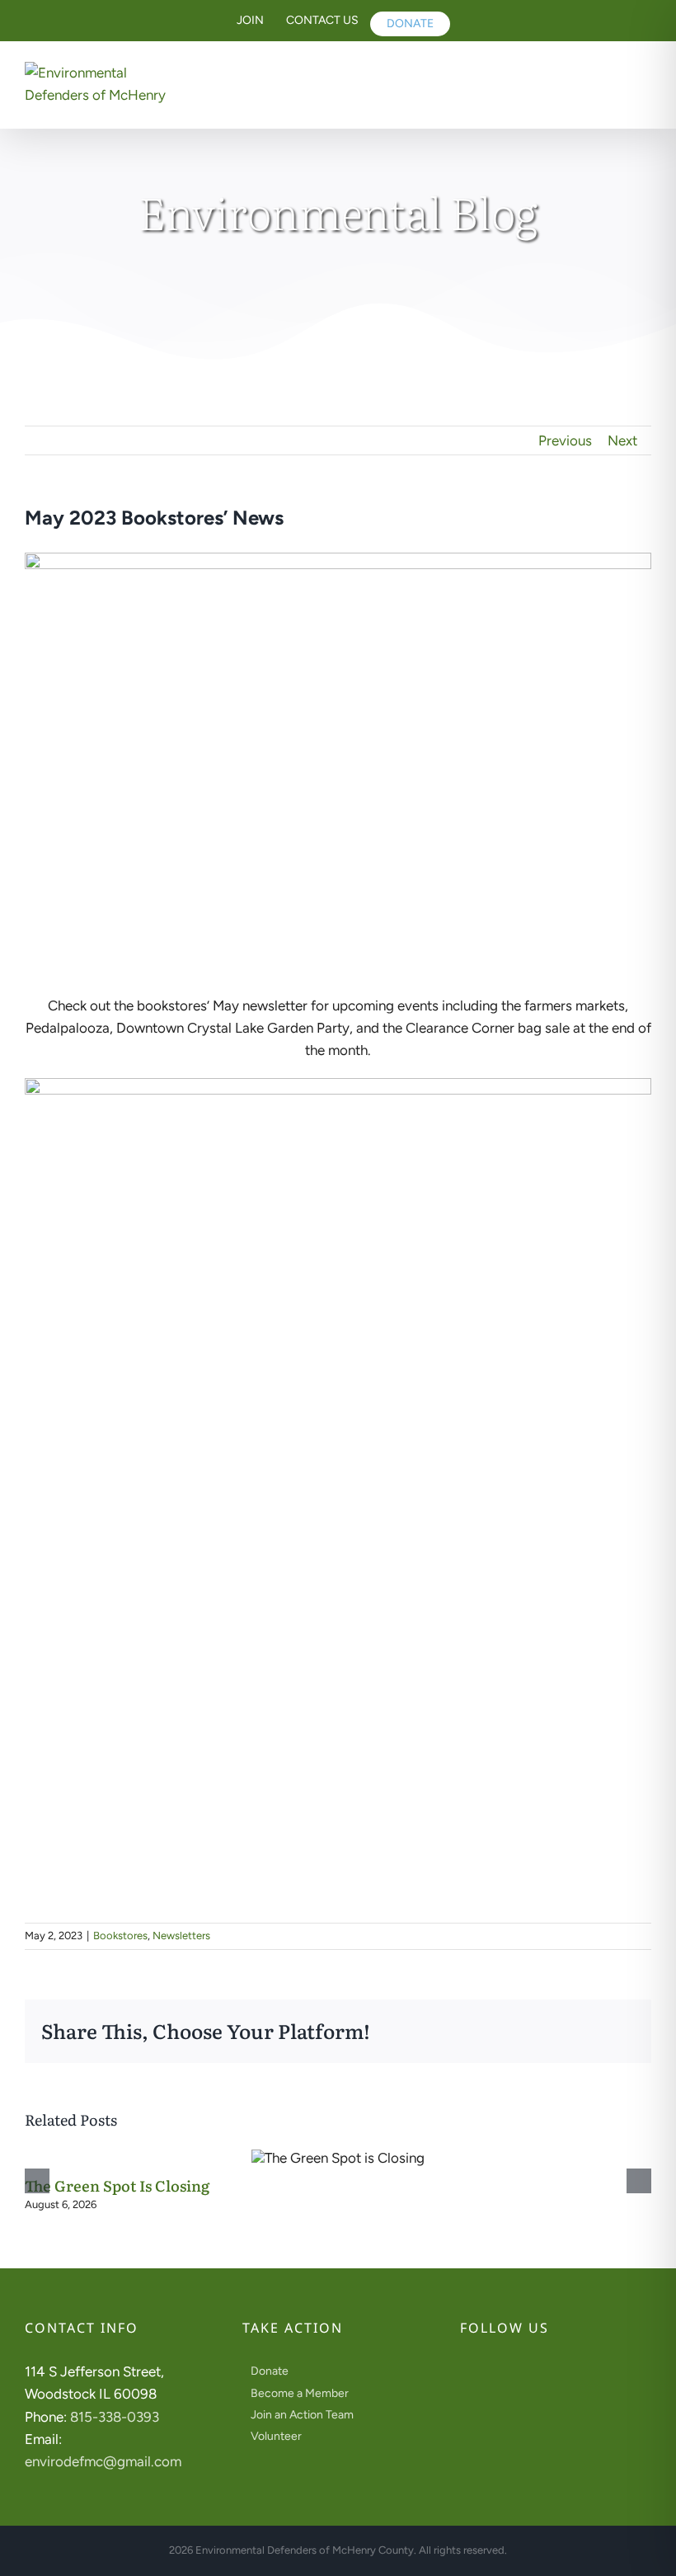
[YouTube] (509, 2372)
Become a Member (300, 2393)
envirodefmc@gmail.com (103, 2461)
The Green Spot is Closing (117, 2185)
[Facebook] (465, 2372)
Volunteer (276, 2436)
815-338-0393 (115, 2417)
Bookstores (120, 1936)
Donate (270, 2371)
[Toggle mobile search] (606, 76)
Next (622, 440)
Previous (565, 440)
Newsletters (181, 1936)
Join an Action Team (302, 2415)
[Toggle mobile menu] (642, 76)
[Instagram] (487, 2372)
